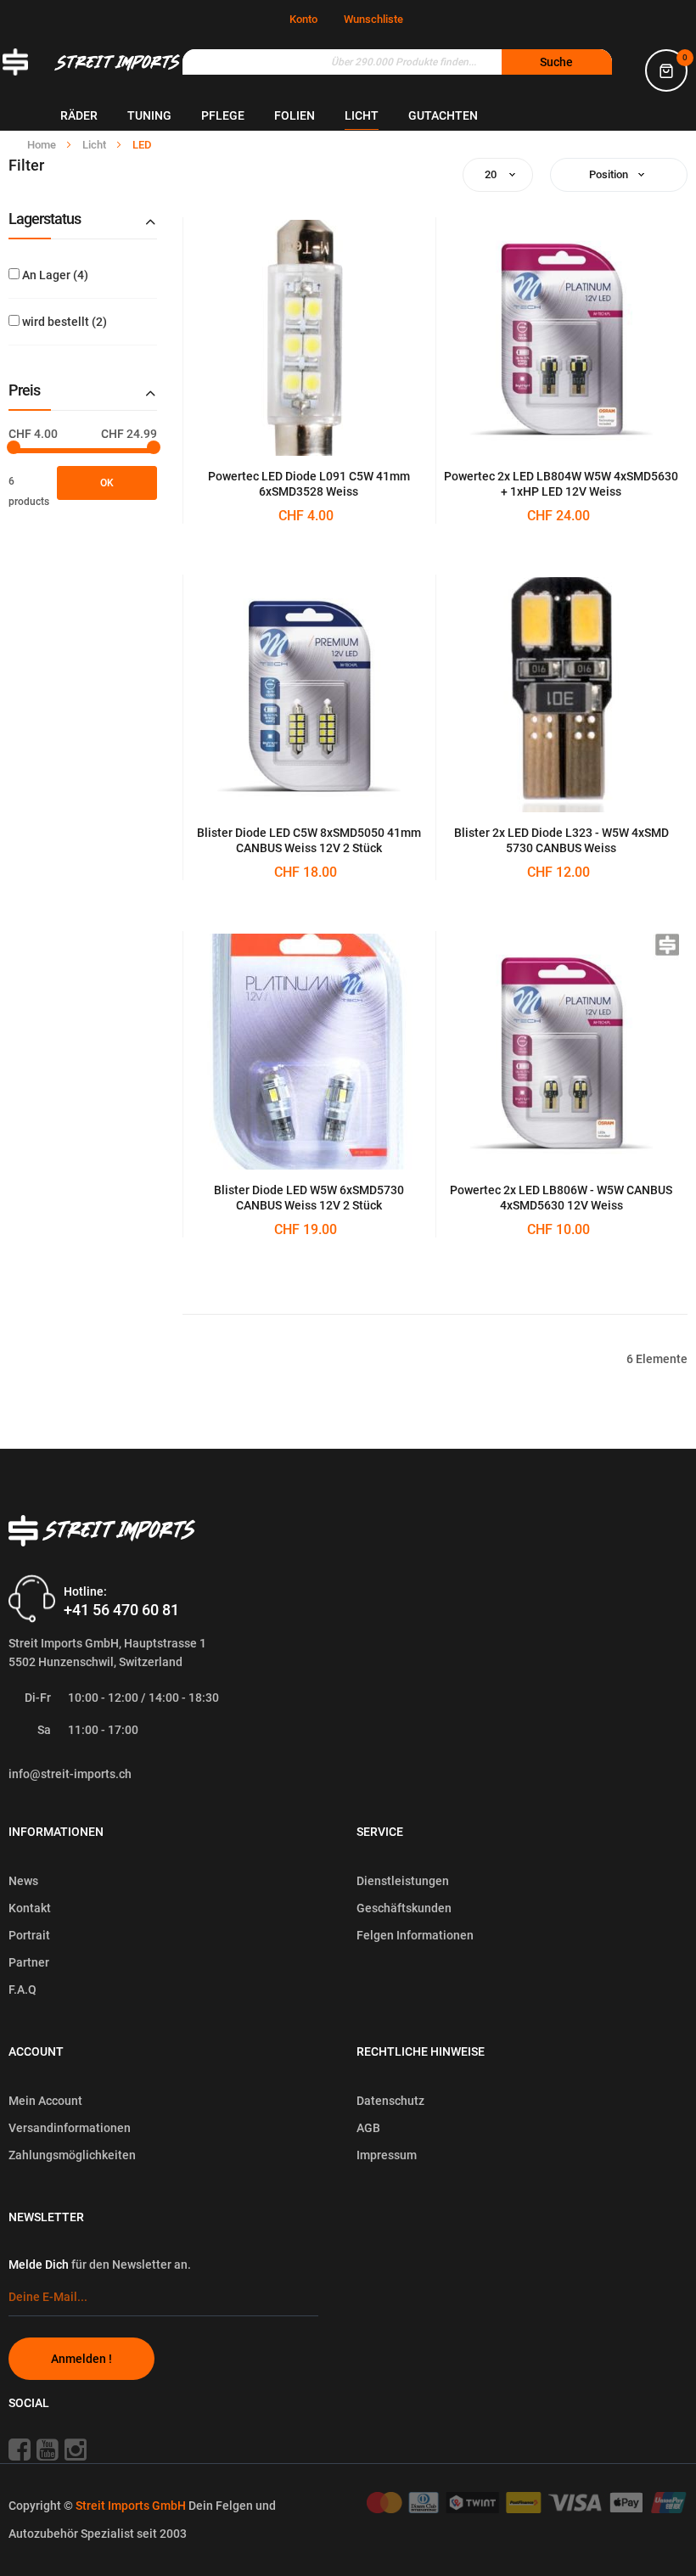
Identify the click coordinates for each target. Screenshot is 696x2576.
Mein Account (45, 2101)
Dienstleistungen (403, 1881)
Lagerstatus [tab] (45, 219)
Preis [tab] (24, 390)
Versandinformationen (70, 2128)
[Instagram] (82, 2449)
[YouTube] (49, 2449)
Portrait (29, 1935)
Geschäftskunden (404, 1908)
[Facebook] (21, 2449)
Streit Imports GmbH (132, 2506)
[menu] (378, 116)
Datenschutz (390, 2101)
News (23, 1881)
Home (43, 145)
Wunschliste (373, 19)
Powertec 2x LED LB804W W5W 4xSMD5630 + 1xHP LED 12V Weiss (561, 484)
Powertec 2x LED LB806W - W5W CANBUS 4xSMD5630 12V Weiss (561, 1198)
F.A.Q (22, 1990)
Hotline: (85, 1591)
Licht (95, 145)
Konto (303, 19)
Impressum (387, 2155)
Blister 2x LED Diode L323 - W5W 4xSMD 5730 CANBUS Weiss (561, 840)
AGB (368, 2128)
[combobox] (397, 62)
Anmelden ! (81, 2359)
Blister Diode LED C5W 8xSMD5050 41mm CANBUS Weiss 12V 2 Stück (309, 840)
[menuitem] (79, 116)
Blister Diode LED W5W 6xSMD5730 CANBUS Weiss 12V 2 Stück (309, 1198)
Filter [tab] (26, 166)
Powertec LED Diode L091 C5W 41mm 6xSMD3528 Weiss (309, 484)
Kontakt (30, 1908)
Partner (29, 1962)
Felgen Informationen (415, 1935)
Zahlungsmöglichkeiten (72, 2155)
